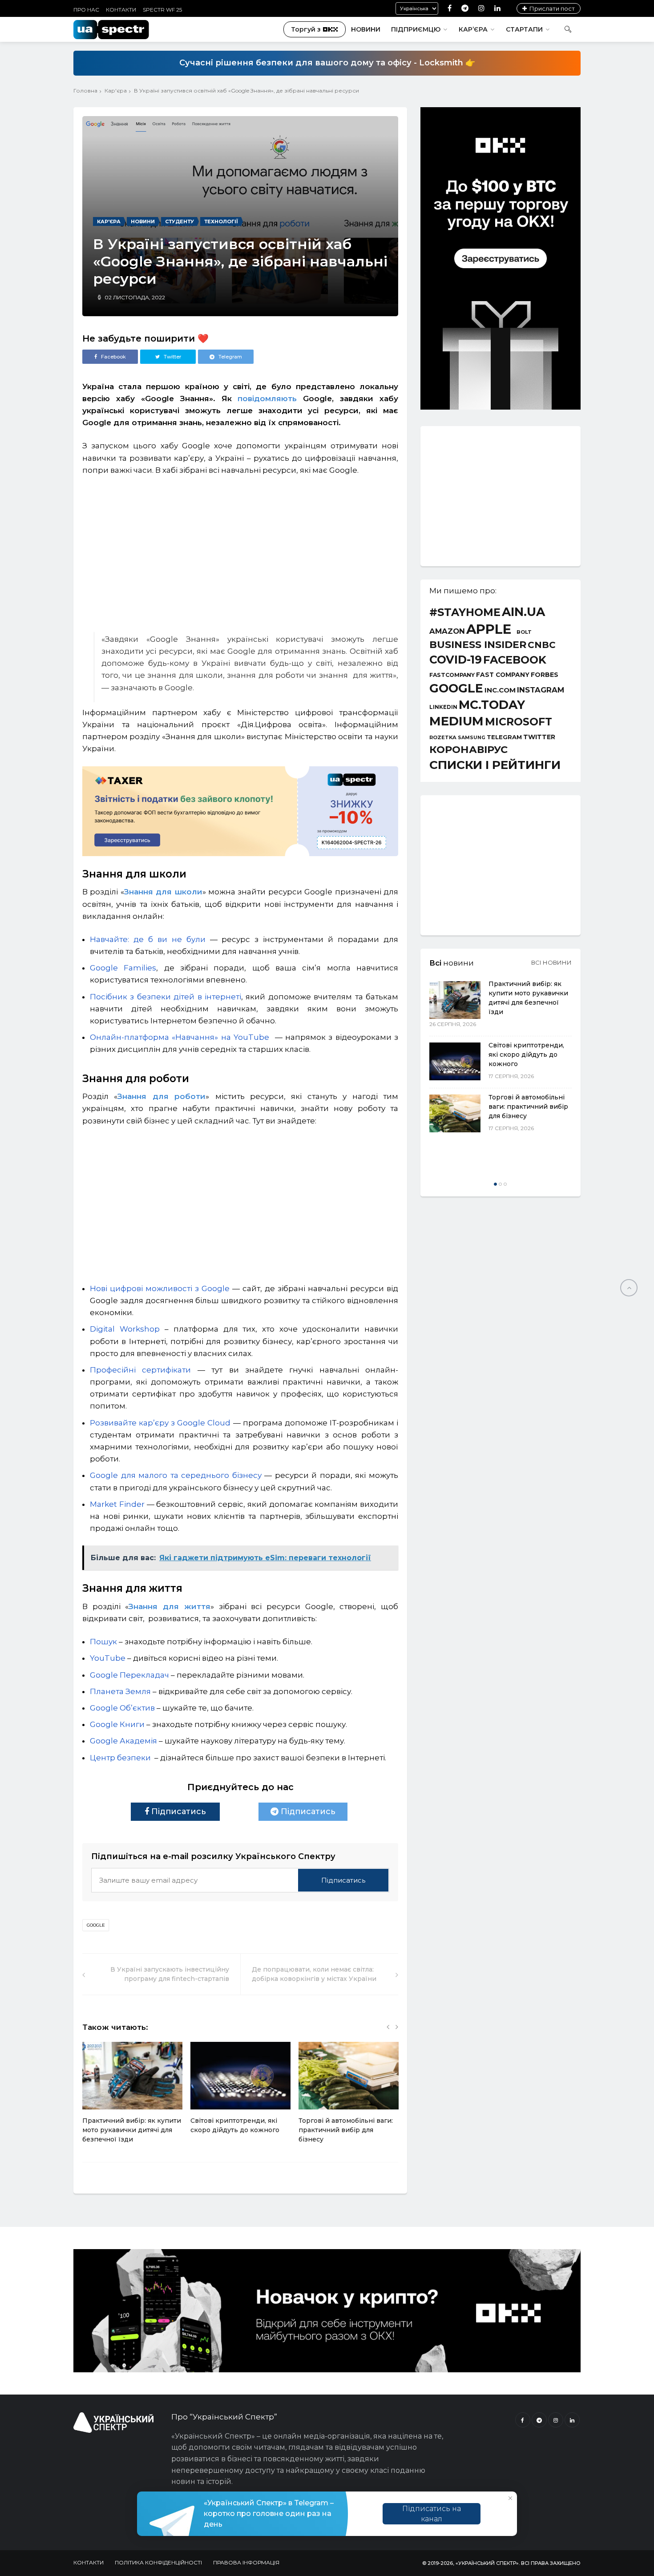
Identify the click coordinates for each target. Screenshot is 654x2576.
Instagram (541, 690)
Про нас (86, 10)
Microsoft (519, 722)
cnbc (542, 645)
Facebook (515, 660)
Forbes (545, 675)
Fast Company (503, 675)
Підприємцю (416, 29)
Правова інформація (246, 2562)
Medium (456, 721)
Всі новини (551, 962)
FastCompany (452, 675)
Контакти (121, 10)
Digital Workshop (125, 1329)
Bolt (524, 632)
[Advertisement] (240, 550)
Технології (221, 221)
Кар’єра (473, 29)
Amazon (447, 631)
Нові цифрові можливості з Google (160, 1288)
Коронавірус (468, 749)
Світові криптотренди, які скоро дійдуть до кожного (526, 1055)
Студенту (180, 221)
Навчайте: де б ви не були (148, 939)
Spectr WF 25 (162, 10)
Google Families (123, 968)
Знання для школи (163, 892)
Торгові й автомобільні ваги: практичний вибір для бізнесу (346, 2130)
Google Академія (123, 1741)
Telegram (504, 737)
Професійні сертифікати (140, 1370)
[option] (132, 2097)
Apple (489, 629)
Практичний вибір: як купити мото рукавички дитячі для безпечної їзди (132, 2130)
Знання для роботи (161, 1096)
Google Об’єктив (122, 1708)
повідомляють (267, 398)
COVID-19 (456, 660)
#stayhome (465, 612)
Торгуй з (306, 29)
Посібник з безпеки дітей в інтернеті (166, 997)
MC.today (492, 705)
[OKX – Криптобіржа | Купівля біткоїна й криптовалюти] (501, 407)
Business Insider (478, 645)
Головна (85, 91)
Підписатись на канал (432, 2514)
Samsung (472, 738)
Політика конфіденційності (158, 2562)
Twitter (539, 737)
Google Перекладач (129, 1675)
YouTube (108, 1658)
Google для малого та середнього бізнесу (176, 1475)
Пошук (103, 1642)
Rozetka (443, 738)
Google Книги (117, 1724)
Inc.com (500, 690)
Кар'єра (116, 91)
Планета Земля (120, 1691)
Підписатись (178, 1811)
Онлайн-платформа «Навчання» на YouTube (181, 1037)
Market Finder (117, 1504)
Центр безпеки (120, 1758)
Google (96, 1925)
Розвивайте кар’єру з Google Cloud (160, 1423)
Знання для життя (169, 1606)
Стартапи (524, 29)
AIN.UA (523, 612)
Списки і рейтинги (495, 765)
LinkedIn (443, 708)
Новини (366, 29)
